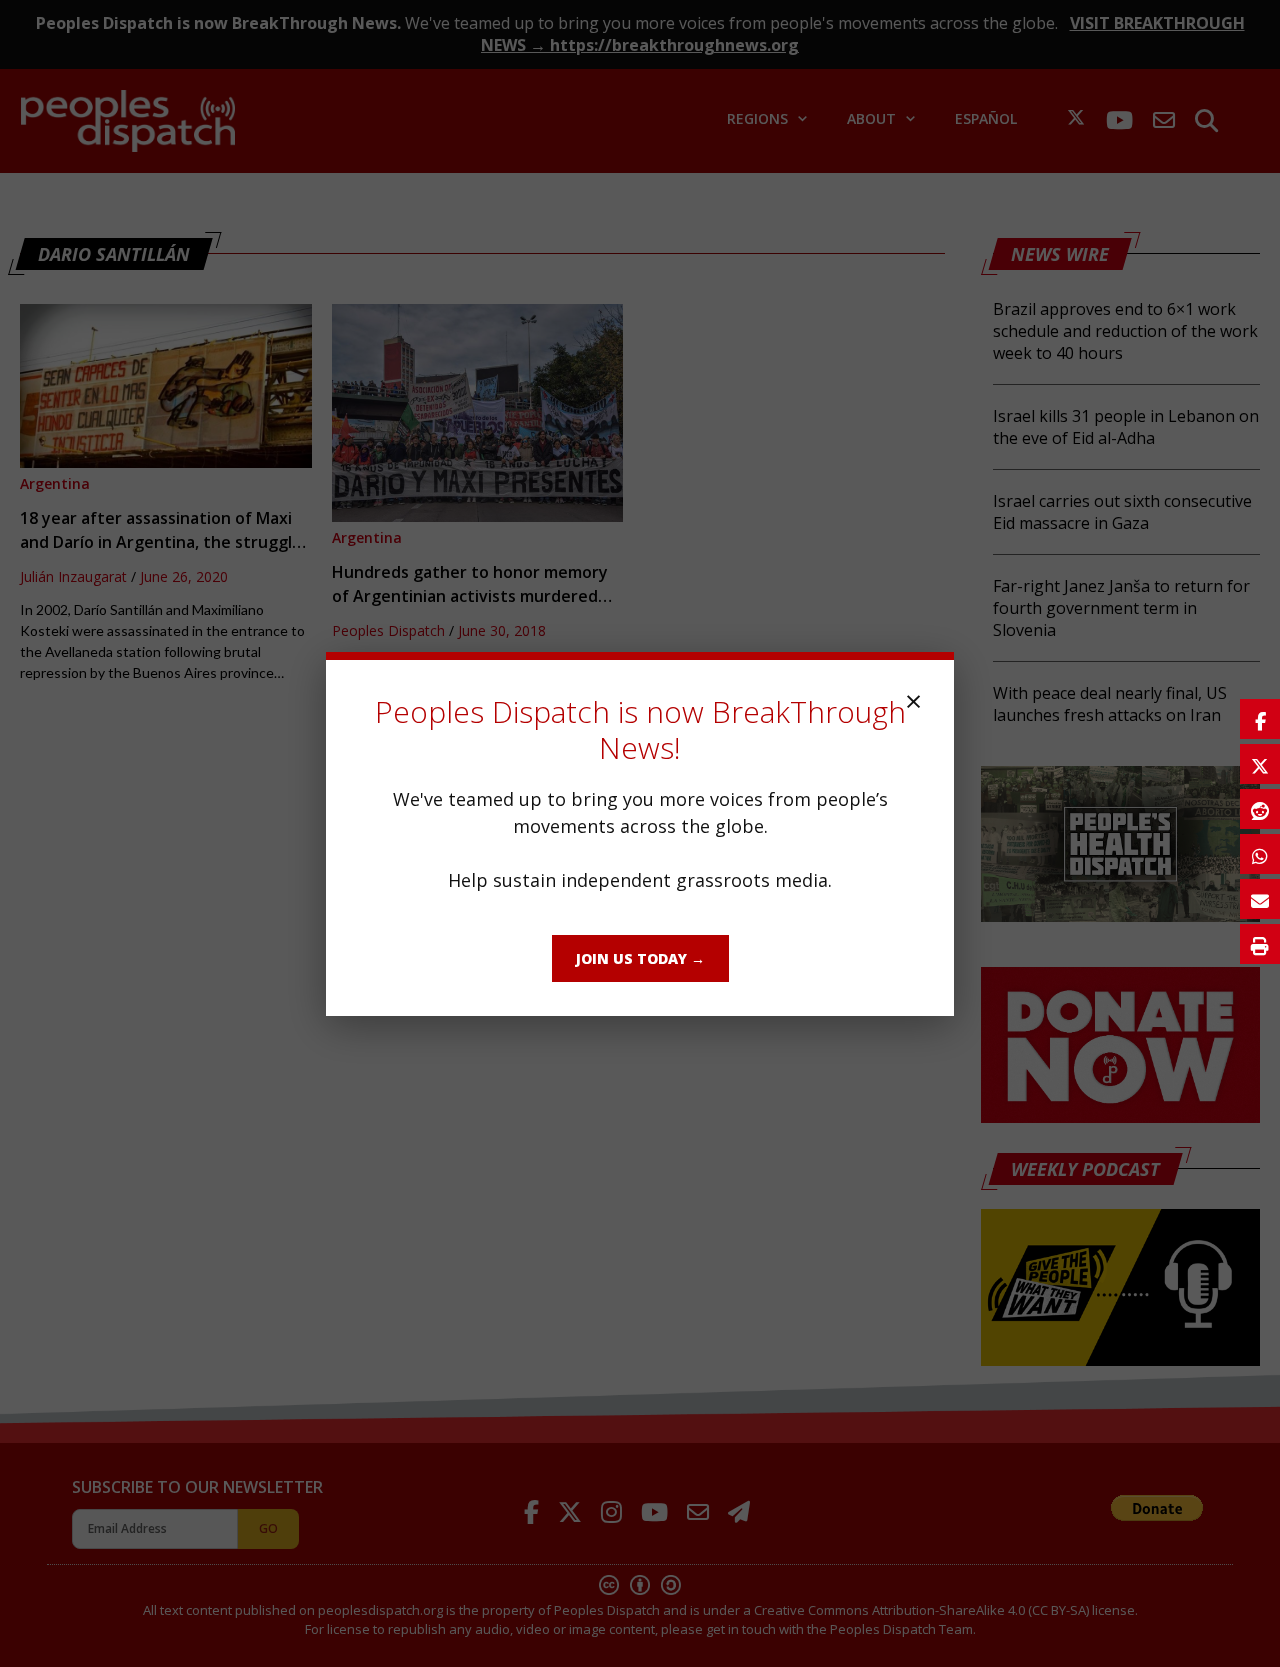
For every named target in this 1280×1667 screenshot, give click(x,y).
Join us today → (640, 958)
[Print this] (1260, 944)
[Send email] (1260, 899)
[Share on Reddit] (1260, 809)
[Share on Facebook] (1260, 719)
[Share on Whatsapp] (1260, 854)
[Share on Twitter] (1260, 764)
